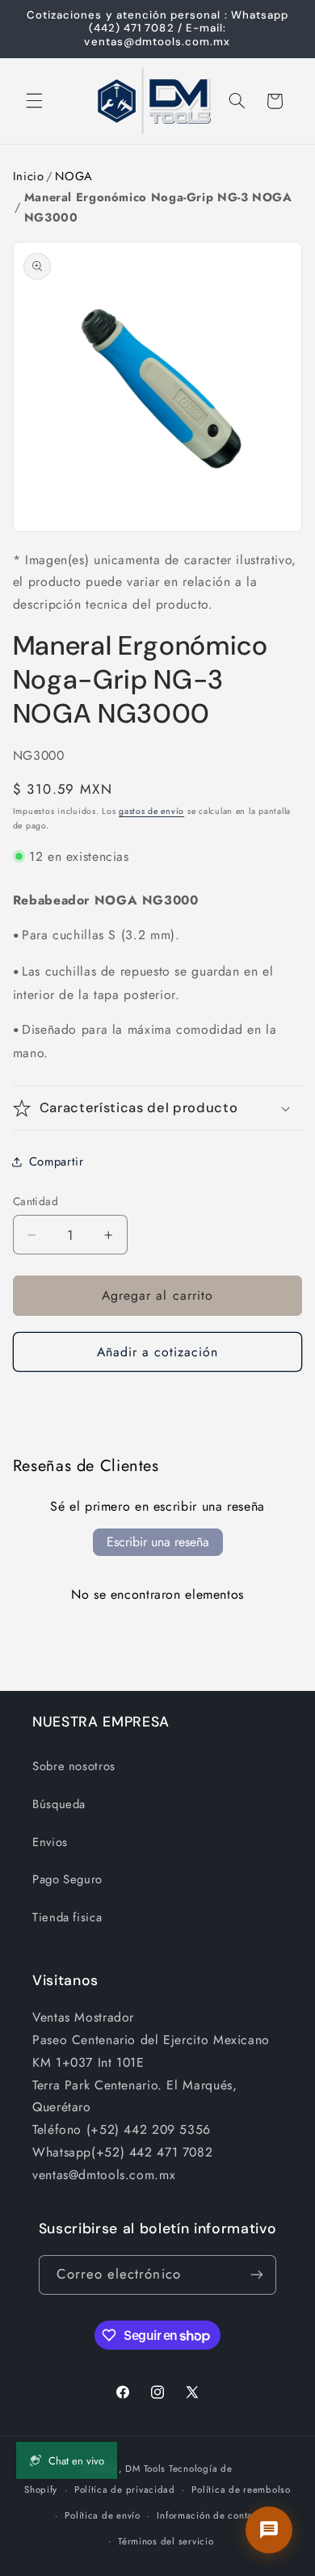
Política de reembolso (241, 2490)
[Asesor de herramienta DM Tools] (269, 2530)
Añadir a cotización (158, 1352)
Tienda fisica (67, 1917)
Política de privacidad (125, 2490)
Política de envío (103, 2515)
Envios (50, 1842)
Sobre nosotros (74, 1766)
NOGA (74, 176)
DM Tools (145, 2468)
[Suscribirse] (257, 2275)
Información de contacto (212, 2515)
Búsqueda (59, 1804)
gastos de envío (151, 811)
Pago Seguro (67, 1879)
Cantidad (36, 1201)
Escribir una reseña (158, 1542)
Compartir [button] (57, 1162)
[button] (34, 101)
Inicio (29, 176)
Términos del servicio (166, 2541)
